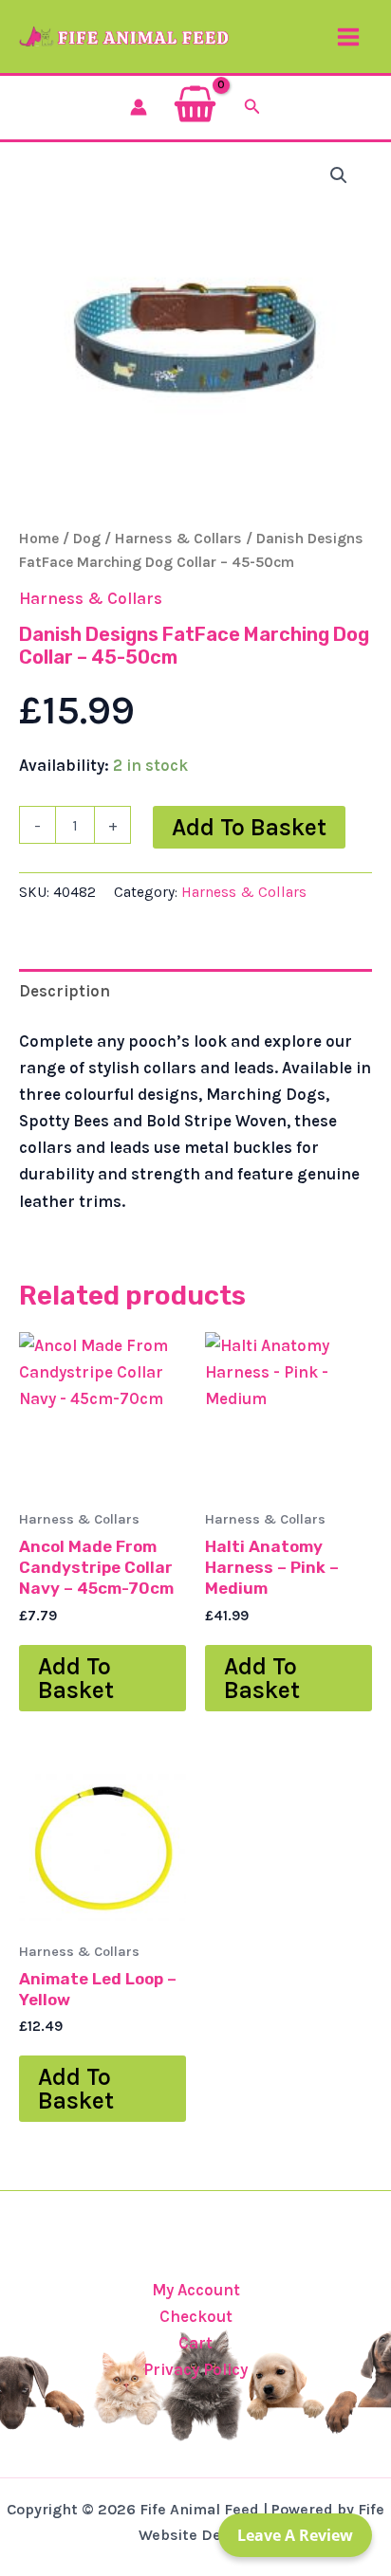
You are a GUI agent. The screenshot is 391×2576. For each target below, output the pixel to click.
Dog (87, 539)
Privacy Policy (195, 2369)
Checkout (196, 2316)
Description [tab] (65, 991)
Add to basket (249, 827)
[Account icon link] (139, 107)
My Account (196, 2290)
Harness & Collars (178, 539)
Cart (195, 2343)
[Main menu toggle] (348, 37)
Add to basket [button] (76, 1678)
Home (39, 539)
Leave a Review (295, 2535)
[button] (252, 107)
